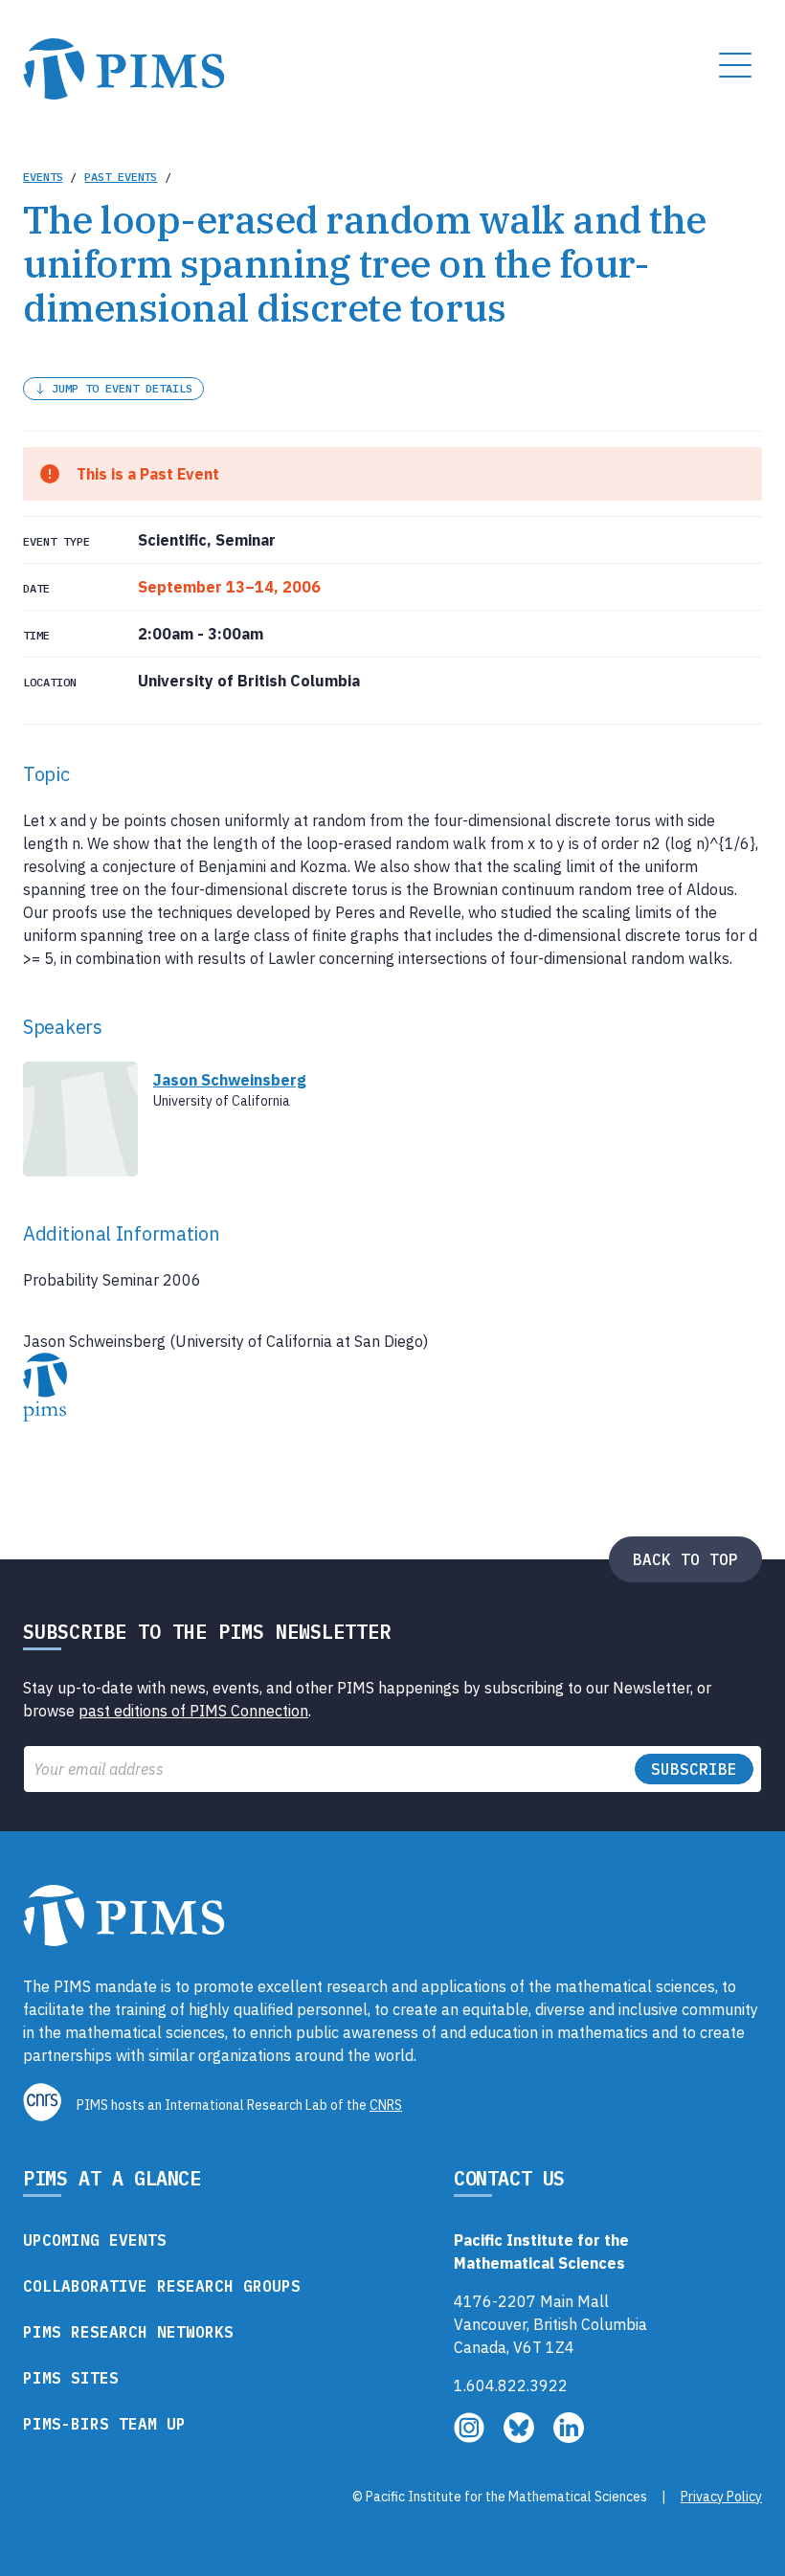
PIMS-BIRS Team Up (104, 2424)
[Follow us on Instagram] (471, 2437)
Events (43, 177)
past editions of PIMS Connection (193, 1711)
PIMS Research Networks (128, 2332)
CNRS (386, 2105)
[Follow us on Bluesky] (521, 2437)
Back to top (685, 1559)
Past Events (121, 177)
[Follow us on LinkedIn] (569, 2437)
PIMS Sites (71, 2378)
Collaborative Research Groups (162, 2286)
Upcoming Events (95, 2240)
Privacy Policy (721, 2497)
